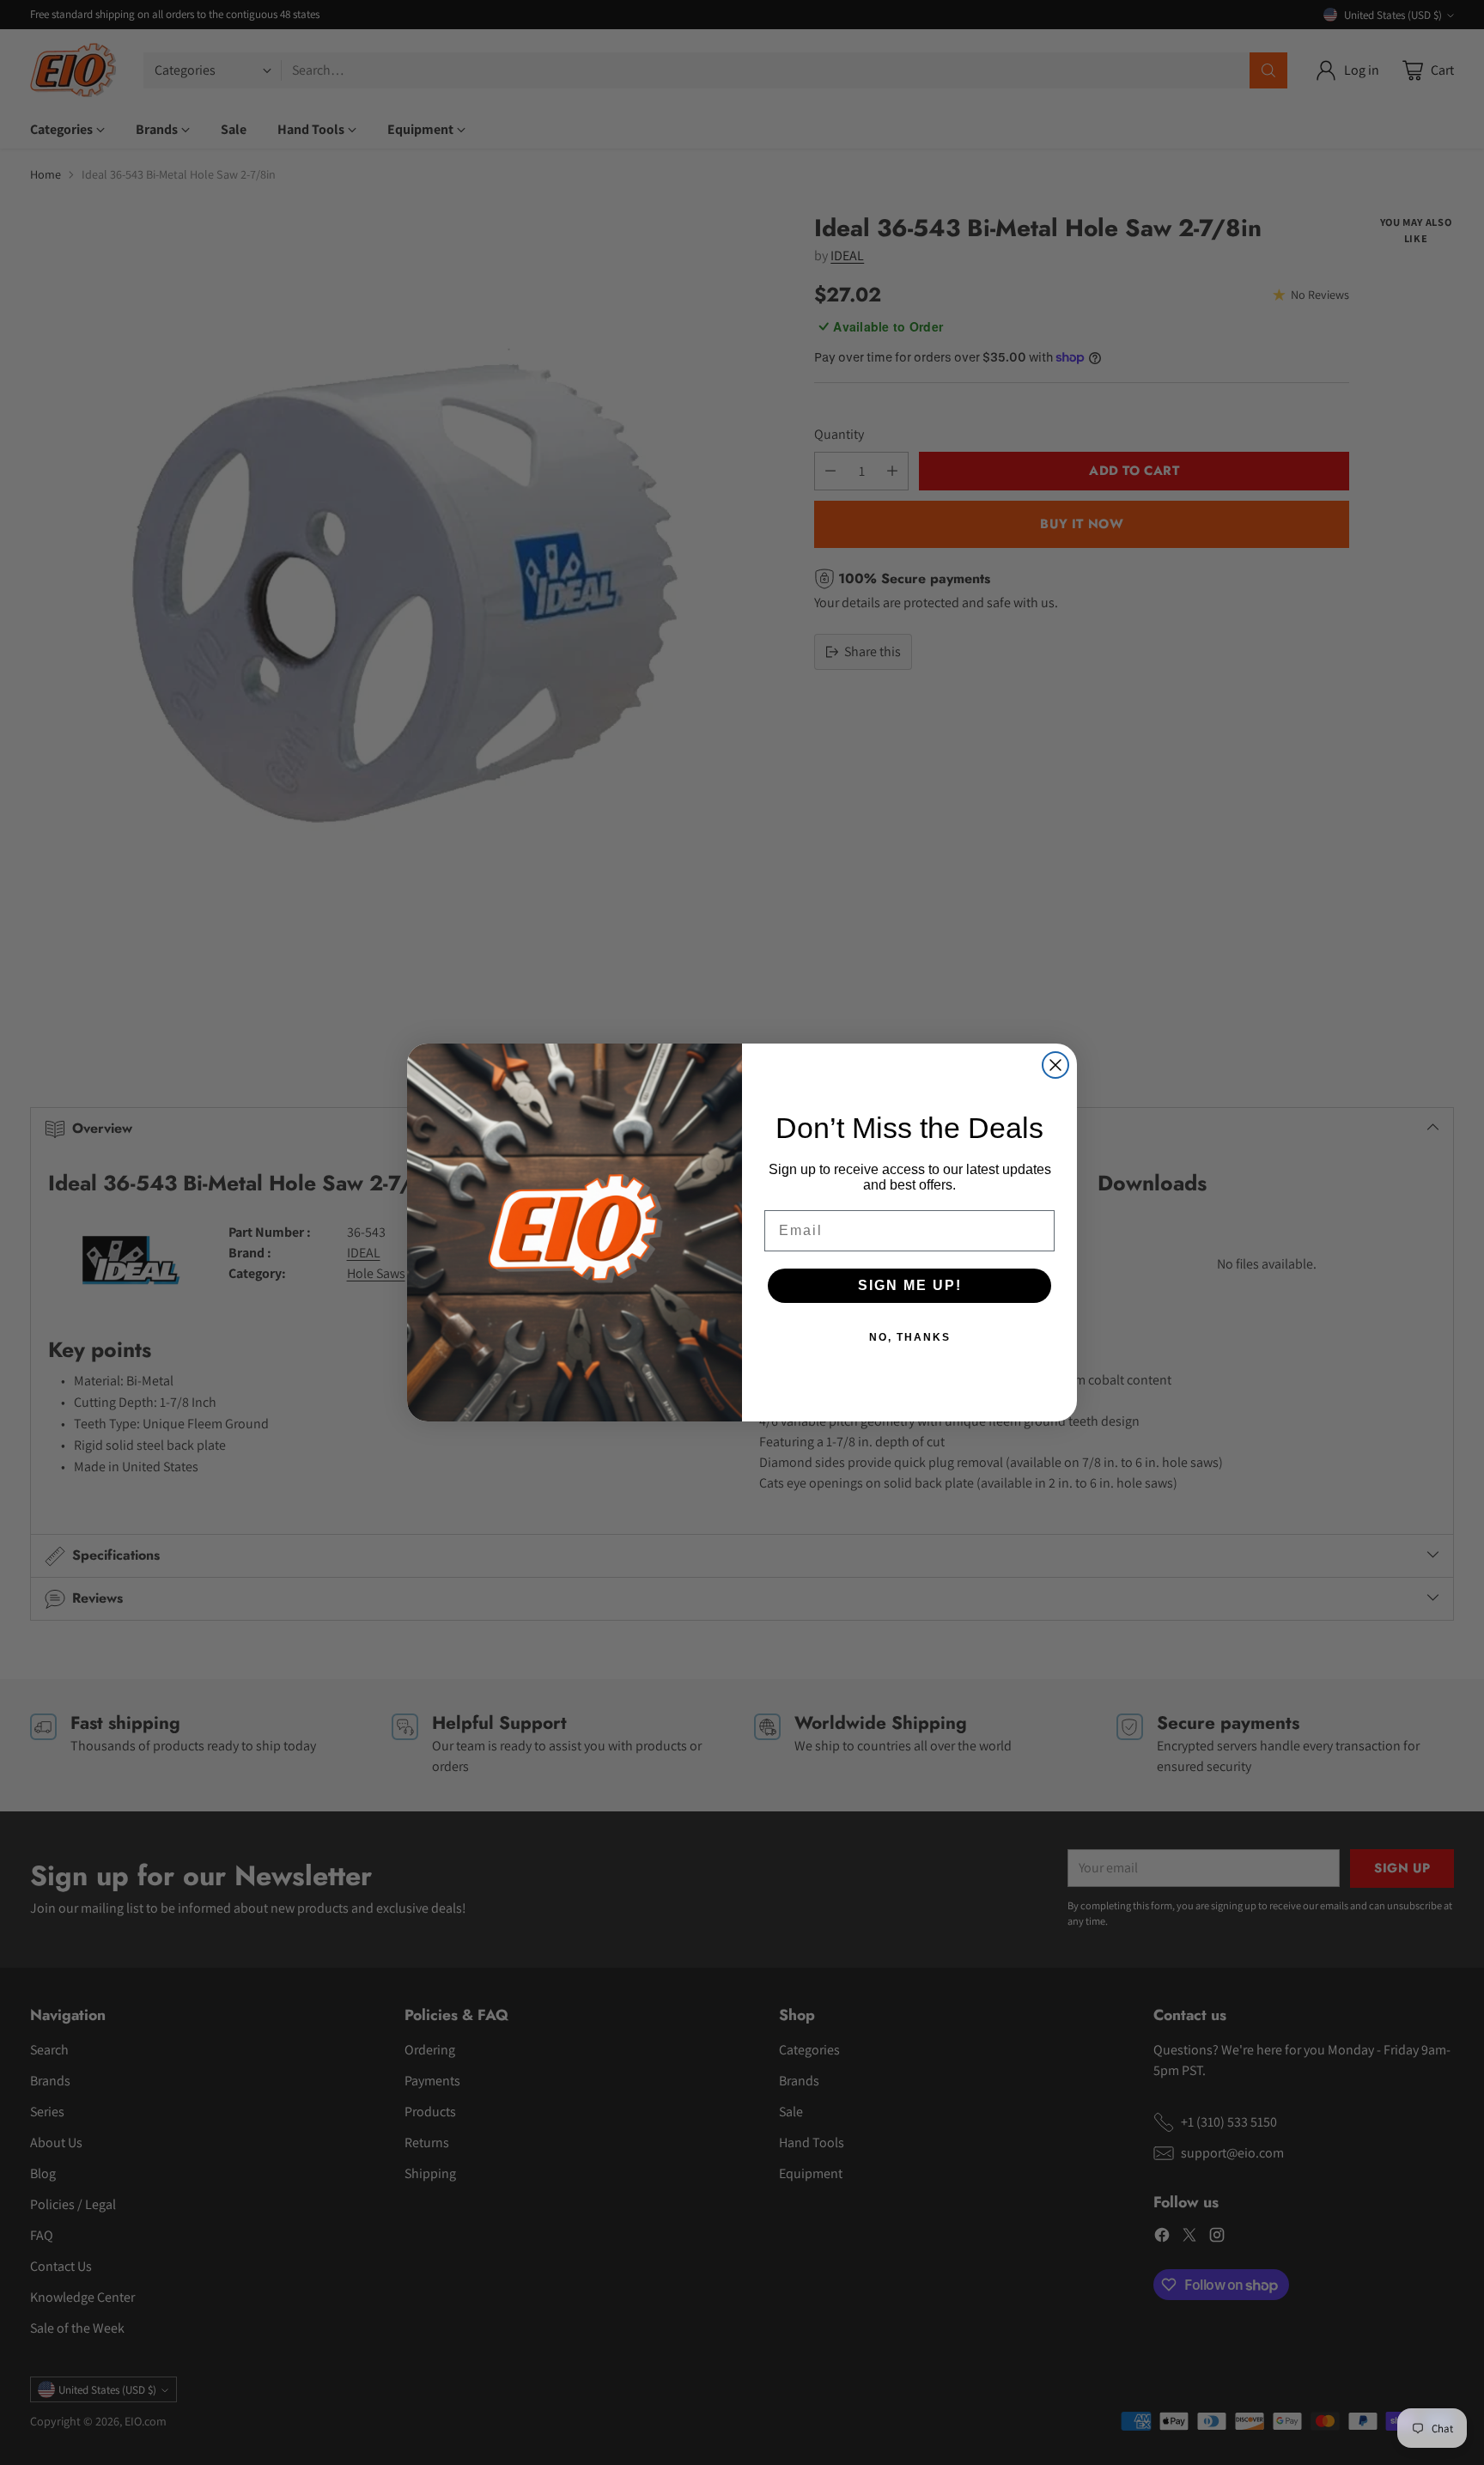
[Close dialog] (1055, 1065)
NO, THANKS (910, 1337)
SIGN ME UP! (910, 1285)
